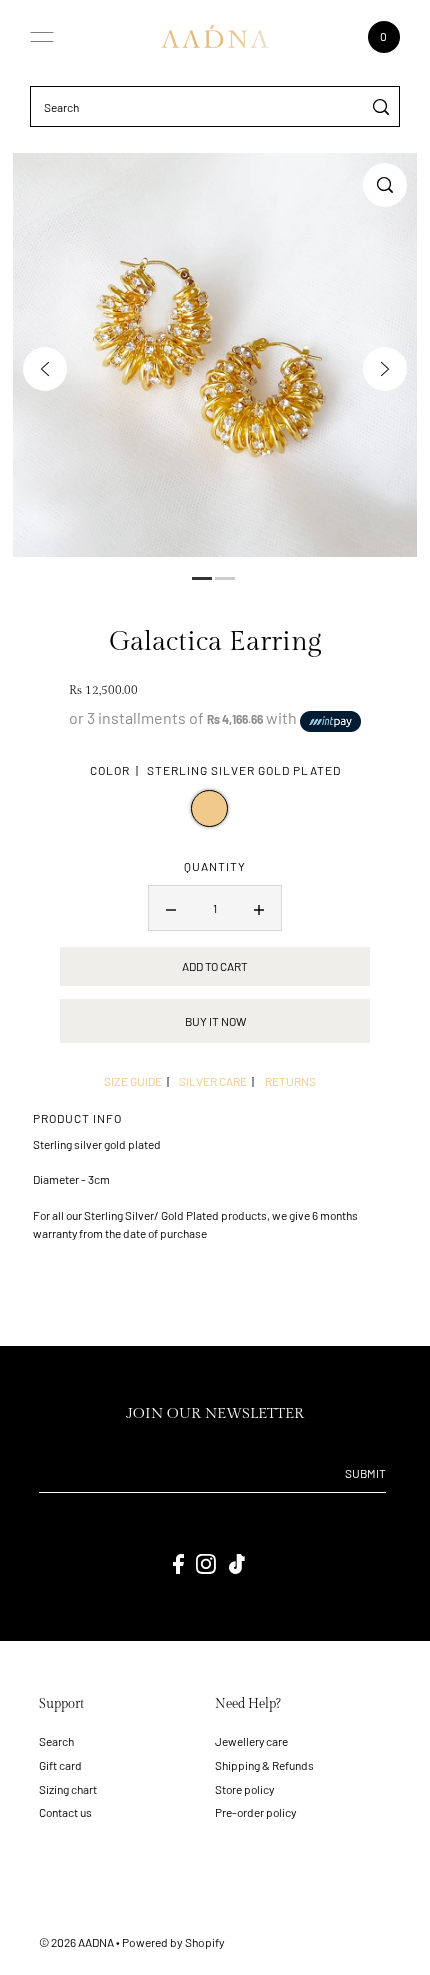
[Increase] (259, 908)
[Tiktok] (237, 1564)
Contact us (65, 1812)
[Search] (381, 106)
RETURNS (290, 1081)
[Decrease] (171, 908)
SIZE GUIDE (133, 1081)
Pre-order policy (255, 1812)
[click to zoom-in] (385, 185)
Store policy (244, 1789)
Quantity (215, 866)
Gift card (60, 1765)
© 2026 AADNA (76, 1942)
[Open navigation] (42, 37)
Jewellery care (251, 1741)
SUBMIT (365, 1473)
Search (56, 1741)
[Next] (385, 369)
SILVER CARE (213, 1081)
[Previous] (45, 369)
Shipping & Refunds (264, 1765)
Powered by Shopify (173, 1942)
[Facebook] (178, 1564)
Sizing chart (68, 1789)
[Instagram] (206, 1564)
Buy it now (215, 1021)
